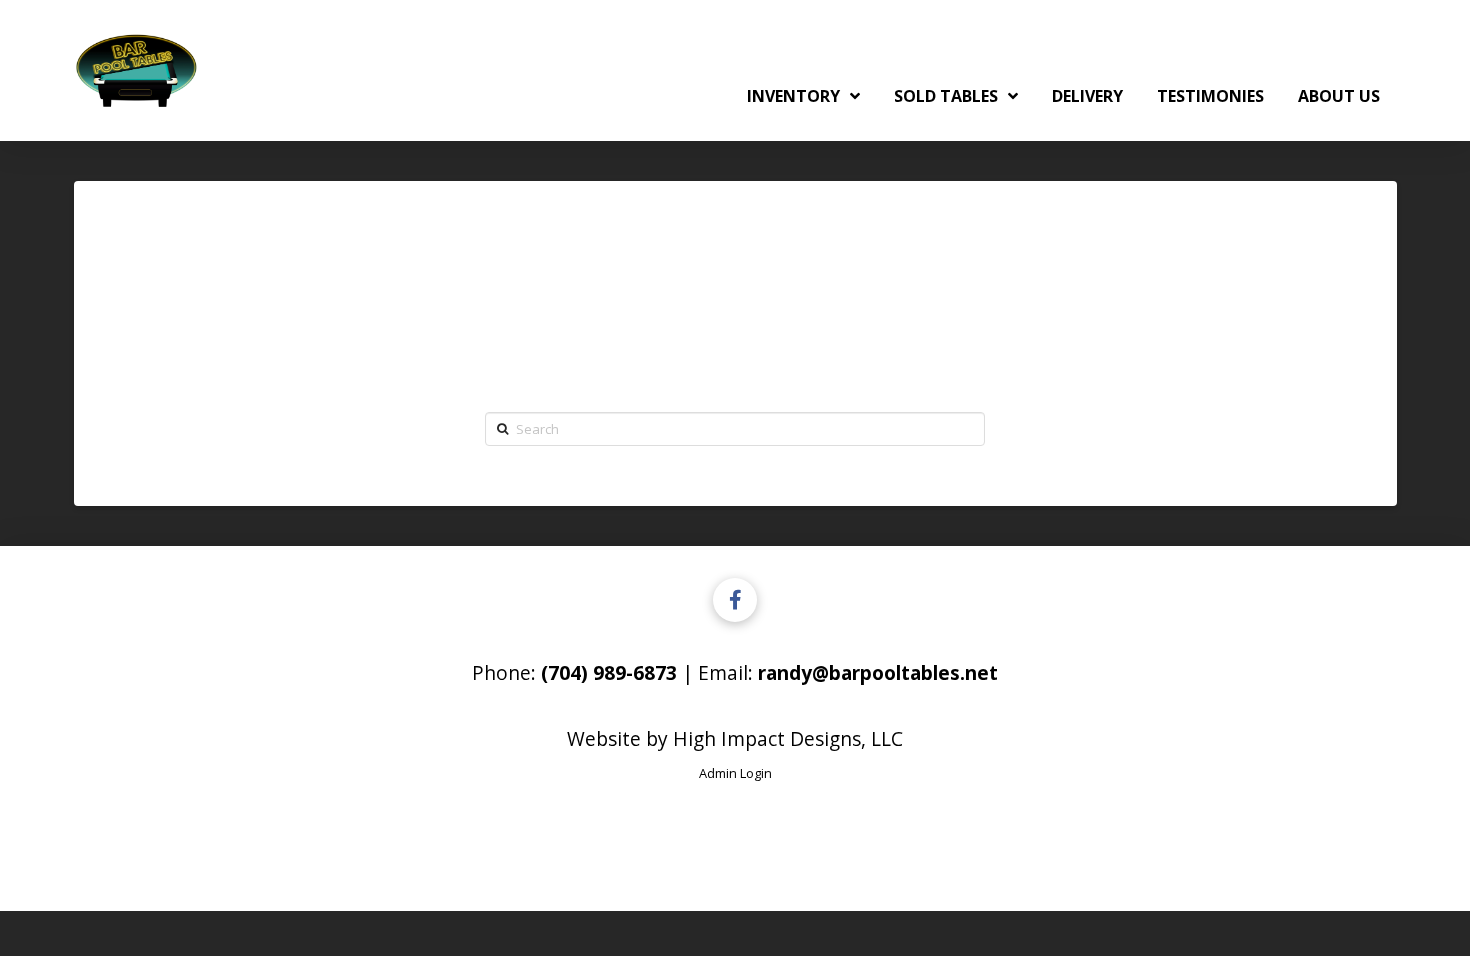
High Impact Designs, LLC (788, 738)
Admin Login (735, 773)
